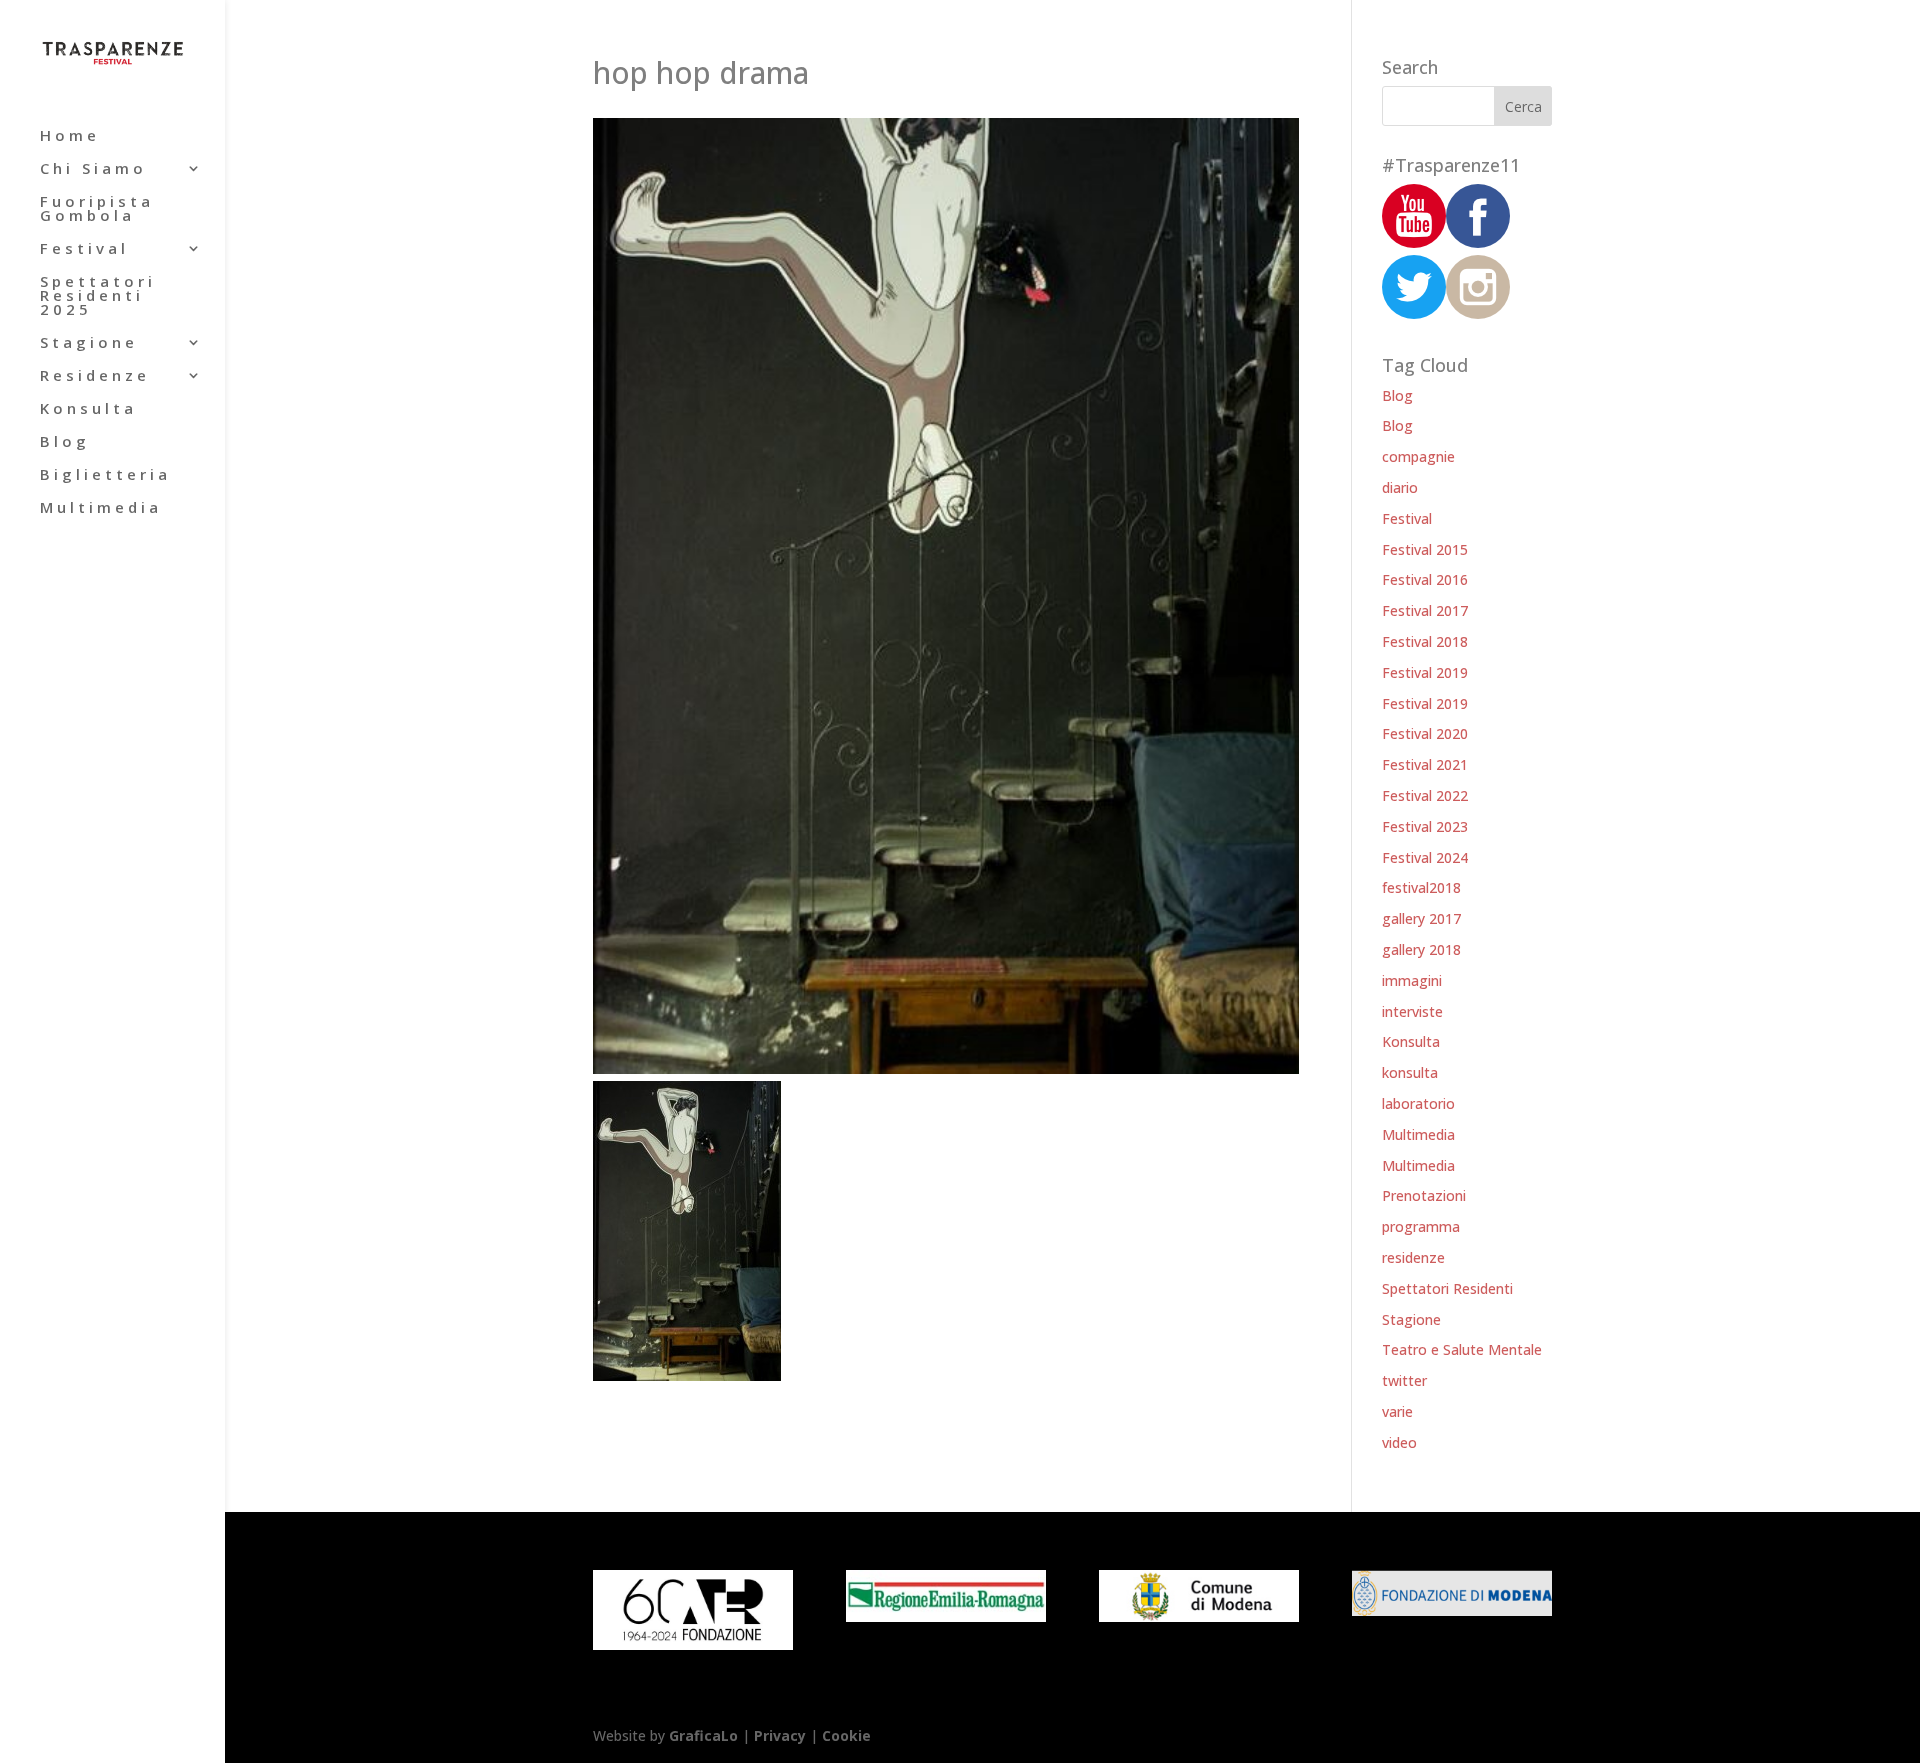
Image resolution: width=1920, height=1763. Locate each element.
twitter (1404, 1380)
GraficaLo (705, 1735)
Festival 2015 (1425, 549)
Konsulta (88, 409)
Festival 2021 (1425, 764)
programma (1421, 1226)
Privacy (780, 1735)
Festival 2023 (1425, 826)
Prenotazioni (1424, 1195)
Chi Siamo (93, 169)
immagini (1412, 980)
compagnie (1418, 456)
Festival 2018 (1425, 641)
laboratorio (1418, 1103)
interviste (1412, 1011)
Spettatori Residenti (1447, 1288)
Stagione (89, 343)
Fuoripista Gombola (97, 209)
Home (70, 136)
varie (1397, 1411)
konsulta (1410, 1072)
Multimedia (101, 508)
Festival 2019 (1425, 672)
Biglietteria (105, 475)
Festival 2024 (1425, 857)
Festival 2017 (1425, 610)
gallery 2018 (1421, 949)
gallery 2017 (1421, 918)
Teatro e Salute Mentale (1462, 1349)
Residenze (95, 376)
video (1399, 1442)
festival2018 (1421, 887)
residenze (1413, 1257)
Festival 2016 (1425, 579)
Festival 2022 (1425, 795)
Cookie (846, 1735)
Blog (65, 442)
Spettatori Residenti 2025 (98, 296)
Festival (84, 249)
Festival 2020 (1425, 733)
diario (1400, 487)
